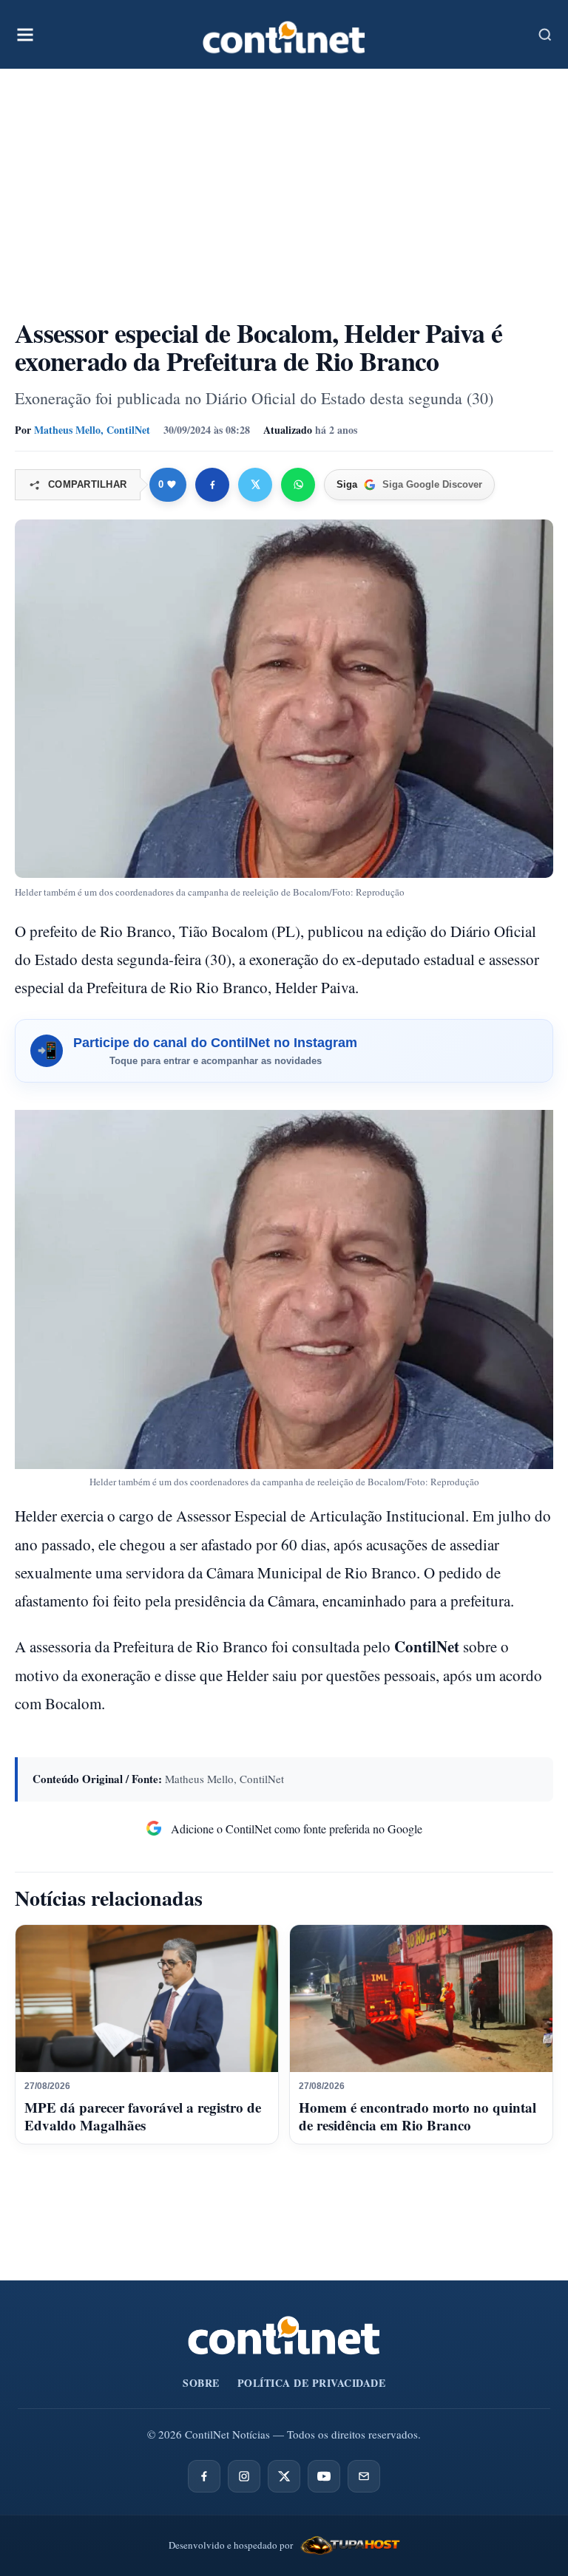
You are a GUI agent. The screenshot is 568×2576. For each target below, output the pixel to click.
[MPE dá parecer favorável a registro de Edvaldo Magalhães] (147, 1999)
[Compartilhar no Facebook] (212, 485)
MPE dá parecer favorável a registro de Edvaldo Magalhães (143, 2116)
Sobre (201, 2383)
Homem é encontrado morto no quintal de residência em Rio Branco (417, 2116)
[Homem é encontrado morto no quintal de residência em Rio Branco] (421, 1999)
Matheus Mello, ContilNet (92, 430)
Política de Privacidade (312, 2383)
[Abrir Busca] (545, 35)
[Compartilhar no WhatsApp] (298, 485)
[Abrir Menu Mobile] (25, 35)
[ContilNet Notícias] (284, 34)
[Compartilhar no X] (255, 485)
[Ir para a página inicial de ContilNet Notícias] (284, 2335)
